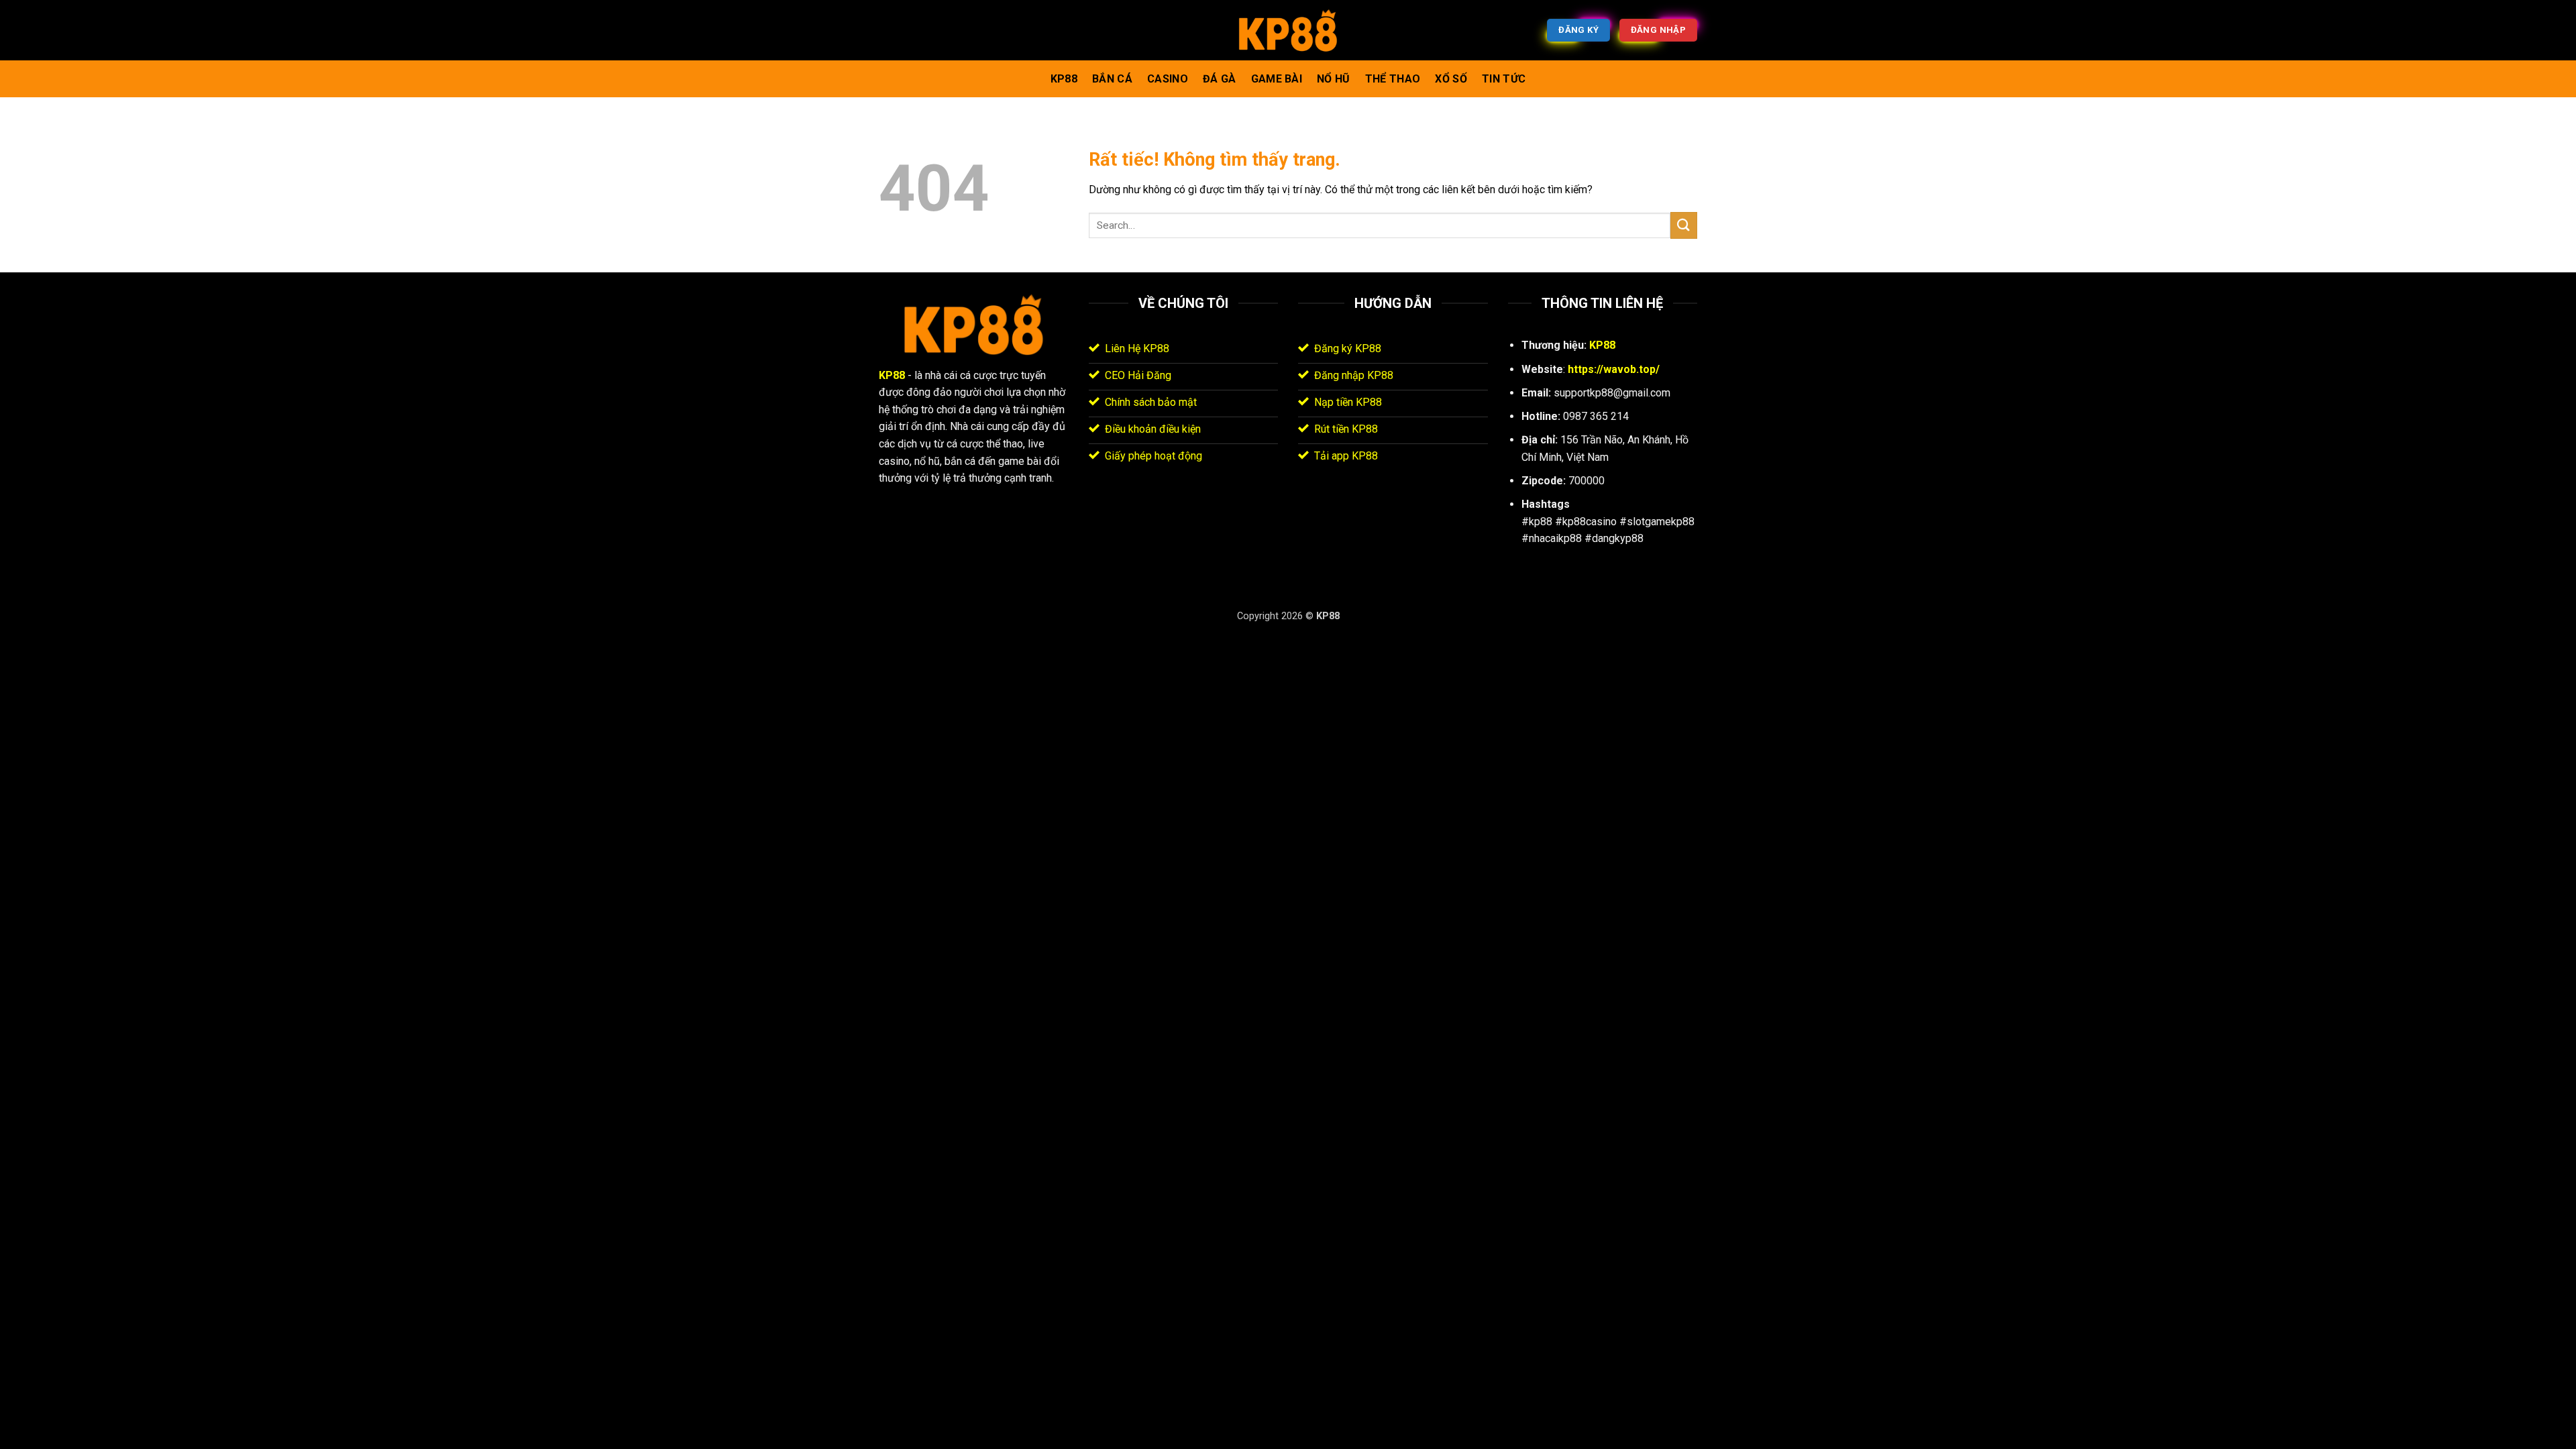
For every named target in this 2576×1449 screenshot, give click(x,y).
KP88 (1064, 79)
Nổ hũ (1334, 79)
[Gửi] (1684, 225)
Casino (1168, 79)
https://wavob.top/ (1614, 369)
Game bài (1277, 79)
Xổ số (1451, 79)
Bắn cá (1112, 79)
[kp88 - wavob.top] (1288, 31)
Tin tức (1504, 79)
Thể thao (1393, 79)
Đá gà (1220, 79)
